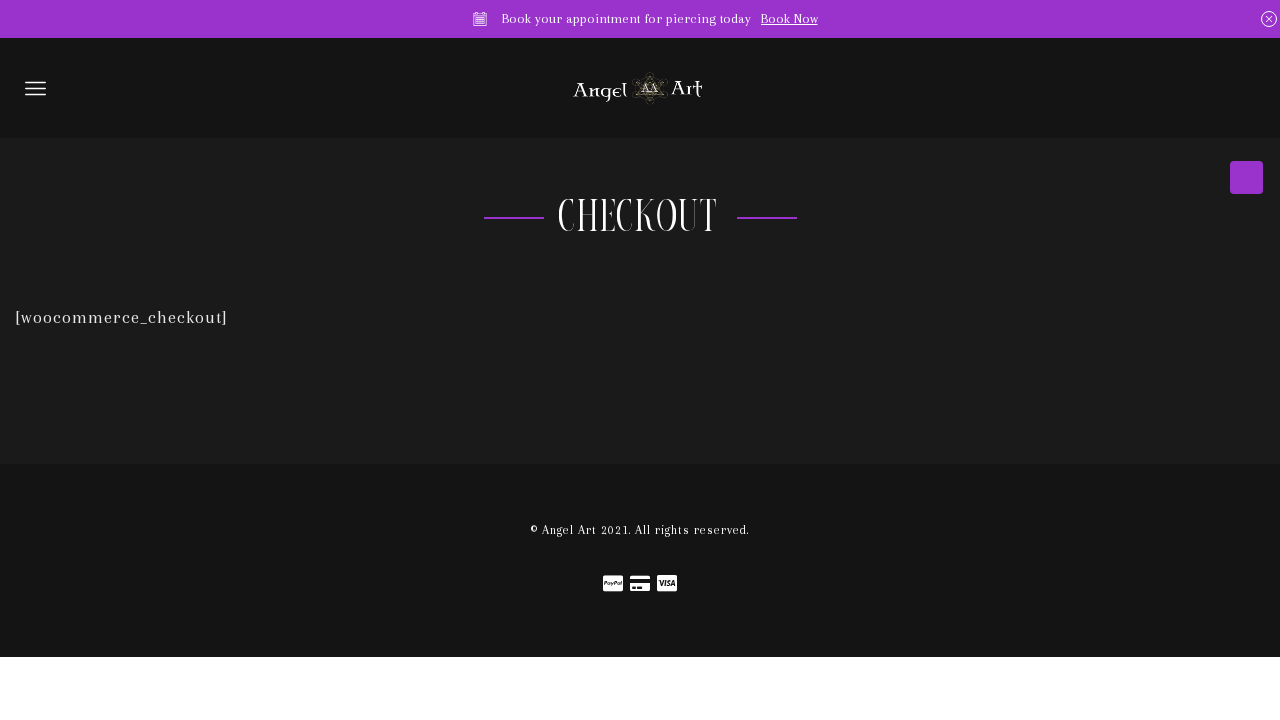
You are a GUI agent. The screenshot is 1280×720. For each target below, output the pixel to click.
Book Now (789, 18)
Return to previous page (1248, 180)
